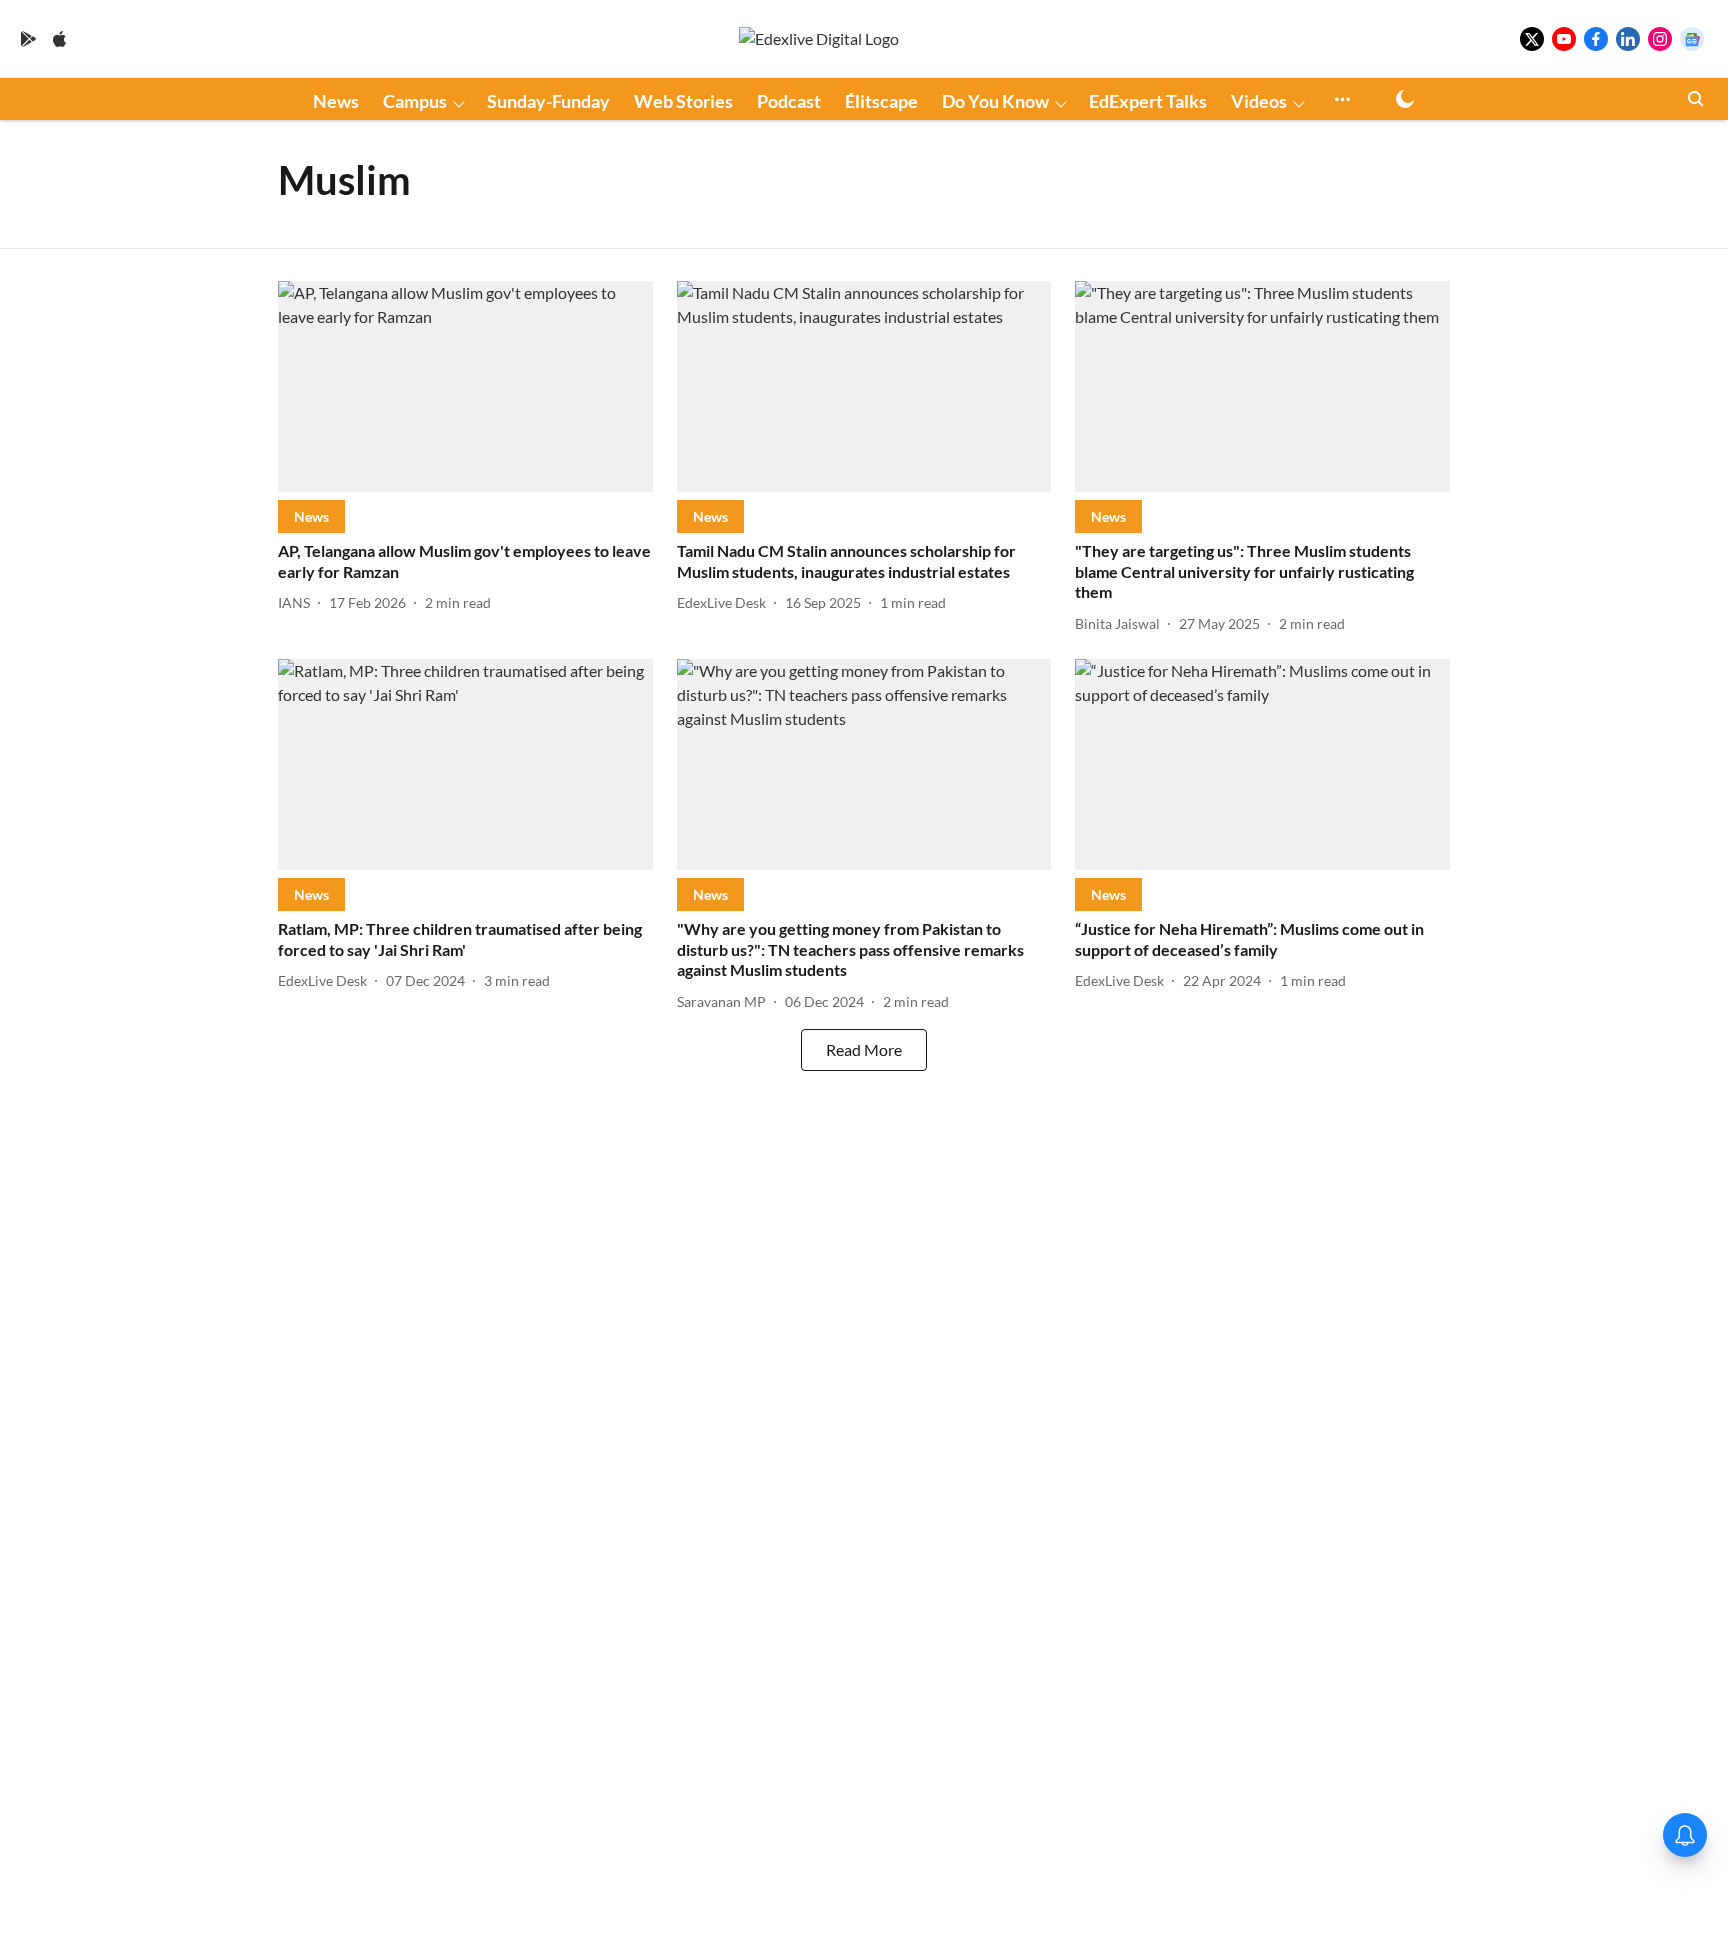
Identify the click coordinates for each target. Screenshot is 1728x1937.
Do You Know (995, 101)
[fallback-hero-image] (465, 386)
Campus (415, 101)
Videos (1259, 101)
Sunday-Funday (548, 101)
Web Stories (683, 101)
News (336, 101)
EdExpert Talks (1148, 101)
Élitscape (881, 101)
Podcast (789, 101)
